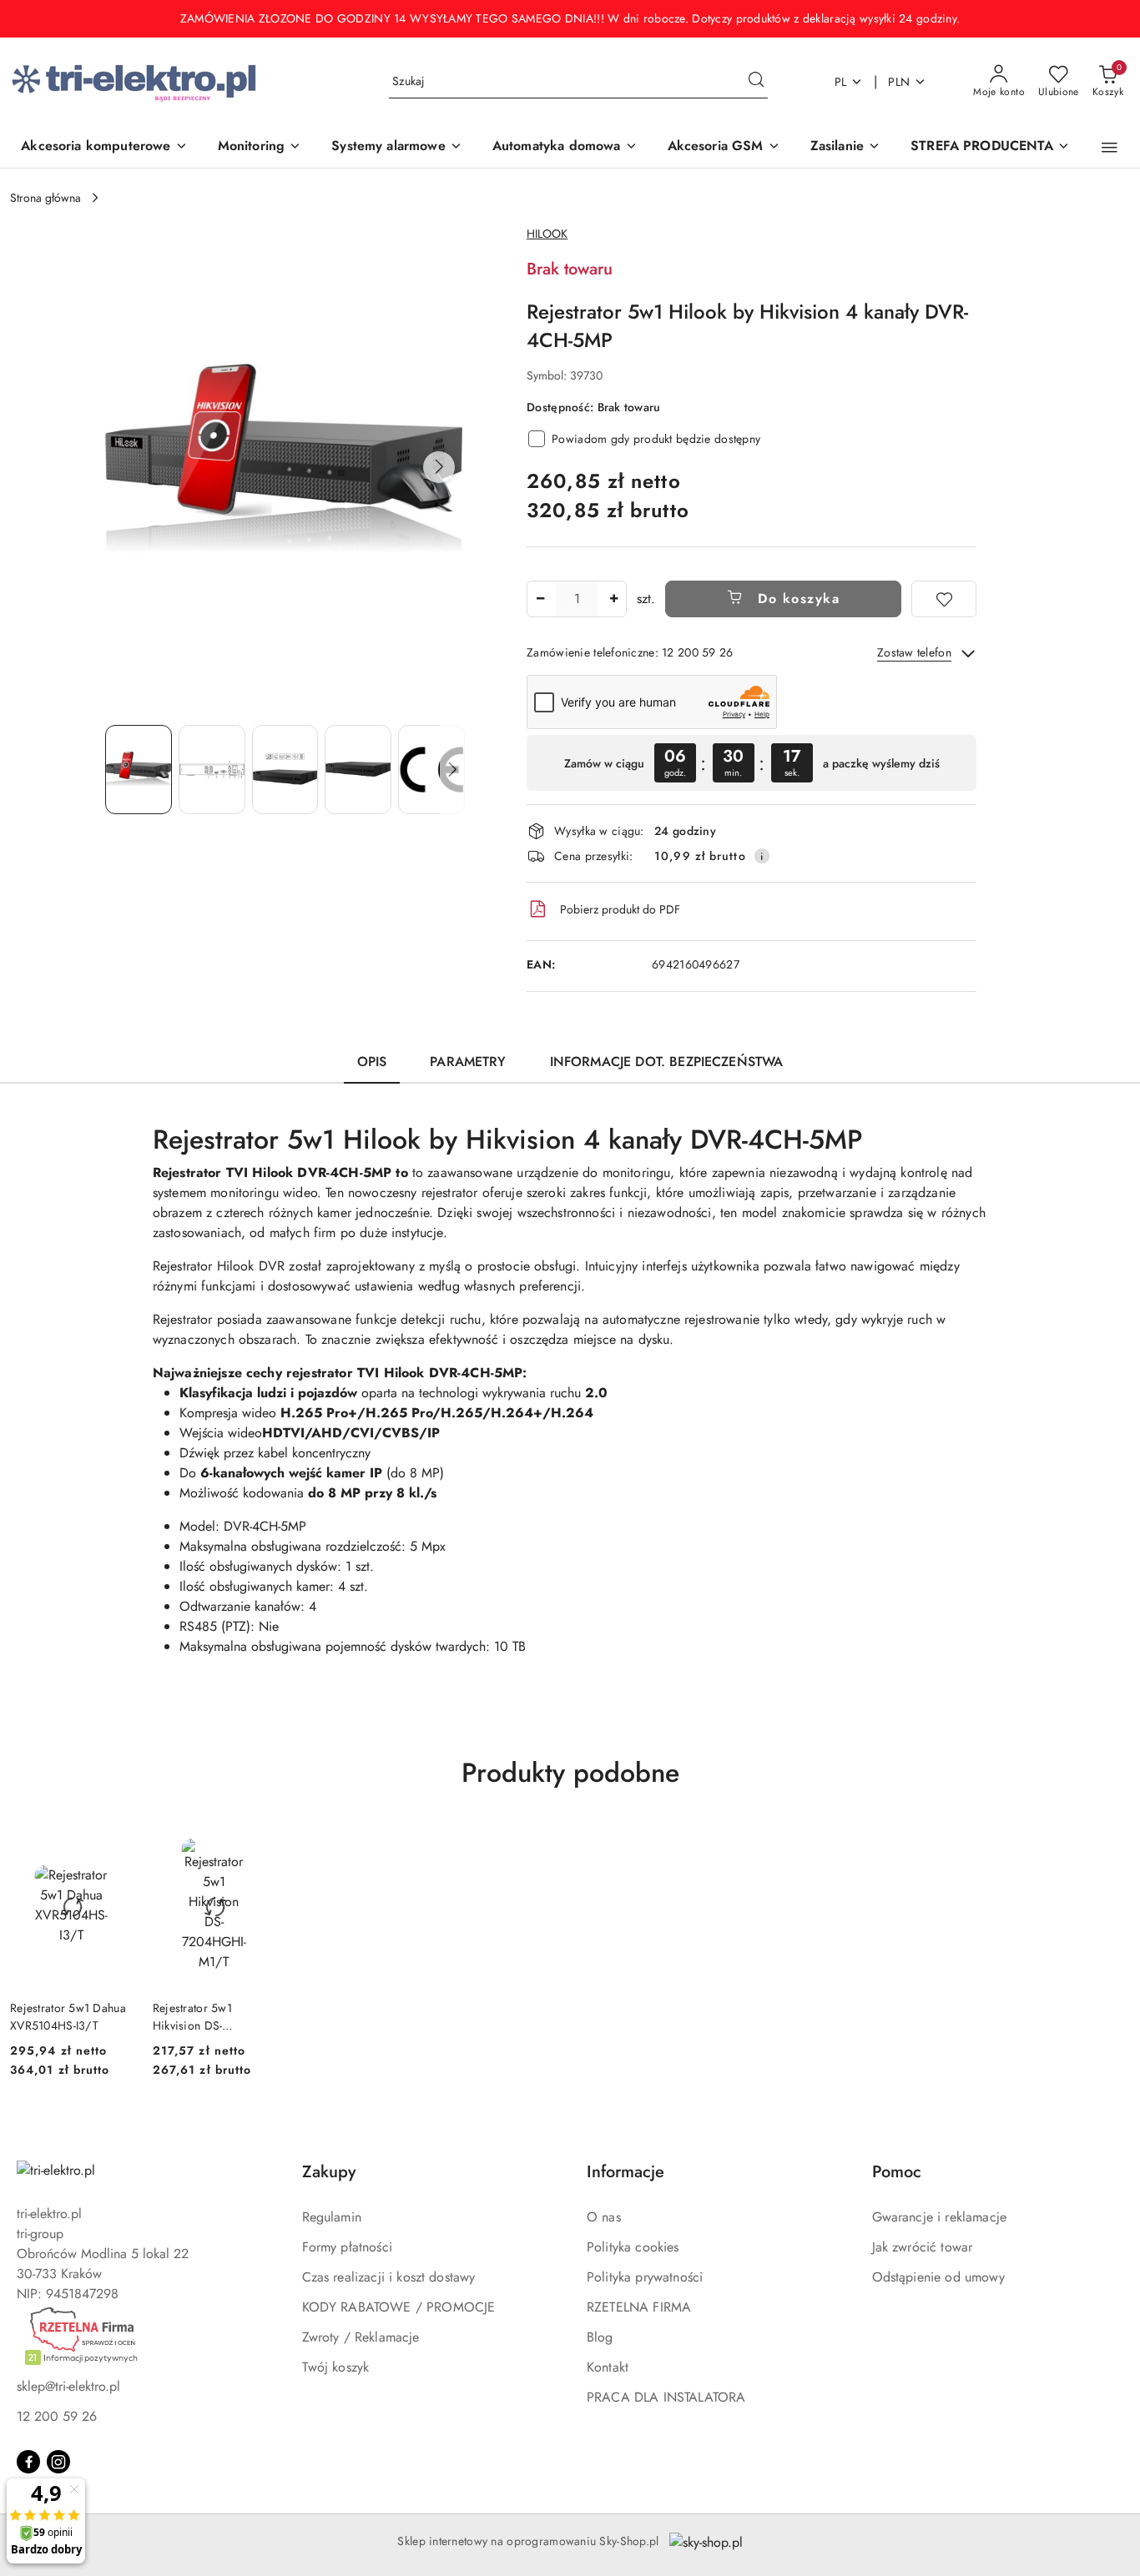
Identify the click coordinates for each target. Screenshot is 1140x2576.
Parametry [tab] (468, 1062)
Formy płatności (347, 2247)
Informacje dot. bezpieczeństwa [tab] (667, 1062)
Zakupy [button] (329, 2172)
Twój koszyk (336, 2367)
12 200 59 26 (57, 2416)
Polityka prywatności (645, 2277)
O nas (604, 2217)
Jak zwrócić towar (923, 2247)
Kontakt (608, 2367)
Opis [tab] (372, 1062)
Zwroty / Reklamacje (361, 2337)
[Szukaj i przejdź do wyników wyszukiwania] (756, 82)
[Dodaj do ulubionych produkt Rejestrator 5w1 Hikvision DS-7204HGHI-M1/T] (256, 1843)
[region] (752, 763)
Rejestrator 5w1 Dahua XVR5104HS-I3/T (68, 2016)
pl (841, 82)
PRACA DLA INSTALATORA (666, 2397)
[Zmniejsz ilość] (540, 599)
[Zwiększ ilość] (613, 599)
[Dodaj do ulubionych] (944, 599)
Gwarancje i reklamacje (940, 2217)
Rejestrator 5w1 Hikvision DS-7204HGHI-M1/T (196, 2016)
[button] (1110, 148)
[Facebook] (28, 2462)
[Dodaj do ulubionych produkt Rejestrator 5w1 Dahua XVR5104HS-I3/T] (113, 1843)
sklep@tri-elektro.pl (68, 2386)
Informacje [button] (625, 2172)
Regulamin (332, 2217)
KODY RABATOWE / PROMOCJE (399, 2307)
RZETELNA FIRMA (639, 2307)
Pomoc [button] (897, 2172)
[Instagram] (58, 2462)
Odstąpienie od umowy (938, 2277)
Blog (600, 2337)
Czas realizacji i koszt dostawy (389, 2277)
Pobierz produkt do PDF (620, 909)
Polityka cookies (633, 2247)
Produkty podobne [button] (570, 1773)
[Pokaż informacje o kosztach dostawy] (762, 856)
